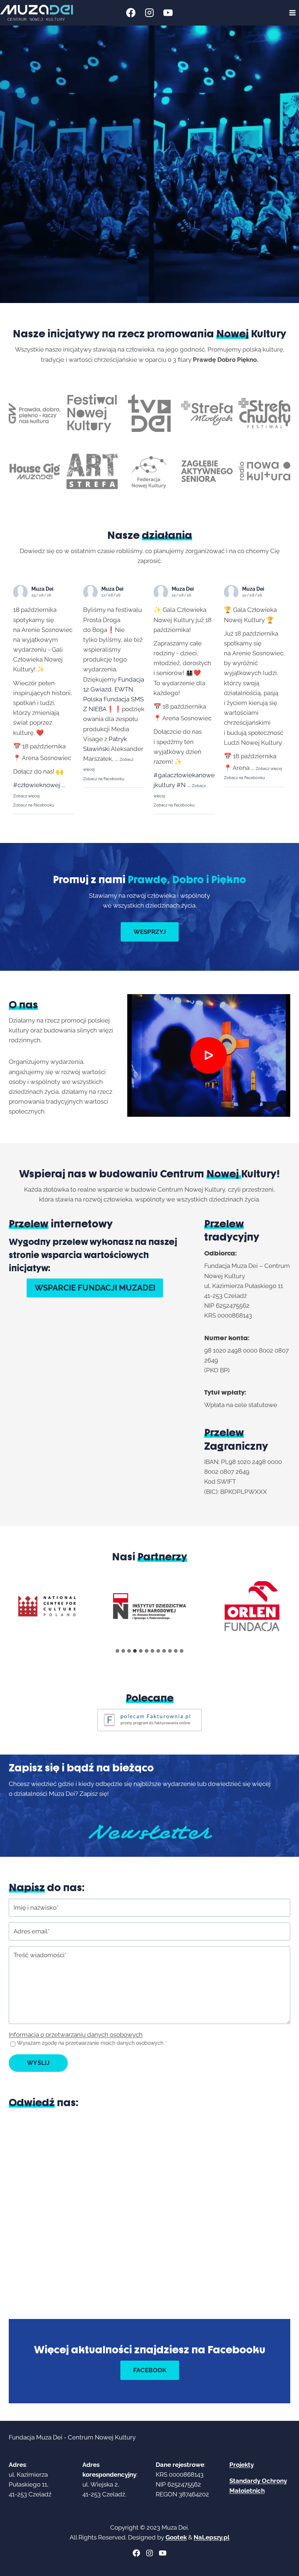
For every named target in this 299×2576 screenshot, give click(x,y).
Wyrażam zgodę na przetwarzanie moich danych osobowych (92, 2043)
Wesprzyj (150, 932)
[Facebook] (131, 13)
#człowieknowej (37, 785)
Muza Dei (42, 589)
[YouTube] (168, 13)
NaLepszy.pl (211, 2537)
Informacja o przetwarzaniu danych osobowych (76, 2035)
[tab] (117, 1651)
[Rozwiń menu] (292, 13)
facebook (150, 2370)
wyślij (38, 2063)
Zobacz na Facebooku (34, 805)
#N (181, 785)
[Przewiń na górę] (288, 2565)
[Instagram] (150, 13)
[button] (209, 1055)
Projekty (242, 2465)
